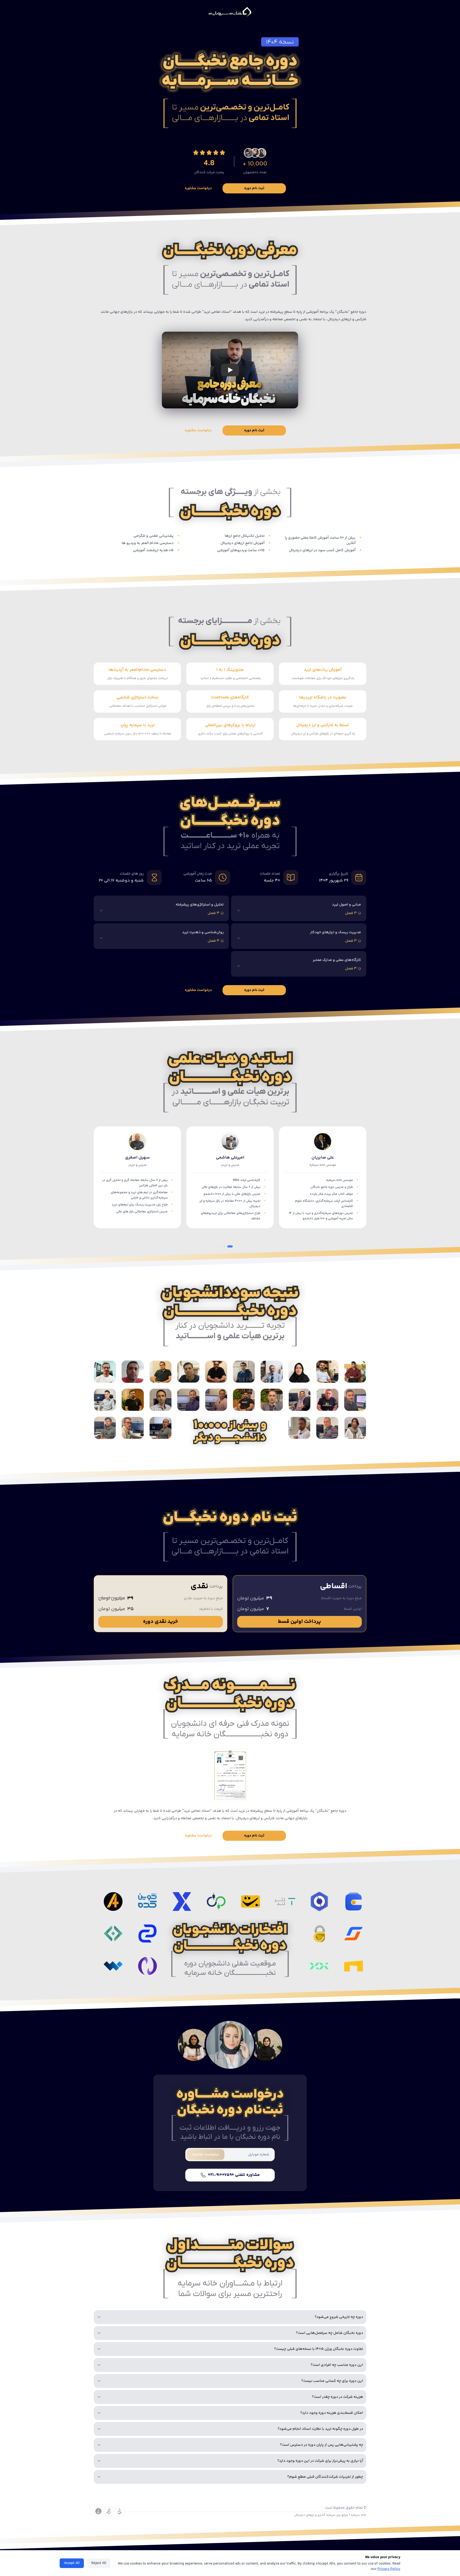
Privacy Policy (389, 2569)
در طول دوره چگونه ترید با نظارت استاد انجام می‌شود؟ (320, 2429)
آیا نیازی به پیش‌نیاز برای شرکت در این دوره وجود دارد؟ (320, 2461)
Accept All (72, 2563)
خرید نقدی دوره (161, 1622)
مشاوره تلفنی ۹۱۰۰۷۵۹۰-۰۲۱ (234, 2175)
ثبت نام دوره (254, 188)
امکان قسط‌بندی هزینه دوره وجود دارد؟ (332, 2413)
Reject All (99, 2563)
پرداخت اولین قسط (299, 1622)
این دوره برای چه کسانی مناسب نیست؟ (332, 2381)
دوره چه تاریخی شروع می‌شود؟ (339, 2317)
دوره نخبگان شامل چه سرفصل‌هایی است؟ (330, 2333)
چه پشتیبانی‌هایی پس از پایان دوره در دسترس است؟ (322, 2445)
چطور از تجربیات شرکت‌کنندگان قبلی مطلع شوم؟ (325, 2477)
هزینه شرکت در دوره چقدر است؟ (338, 2397)
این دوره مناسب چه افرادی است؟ (337, 2365)
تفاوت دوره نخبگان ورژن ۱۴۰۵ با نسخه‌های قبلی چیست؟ (319, 2349)
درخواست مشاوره (198, 188)
